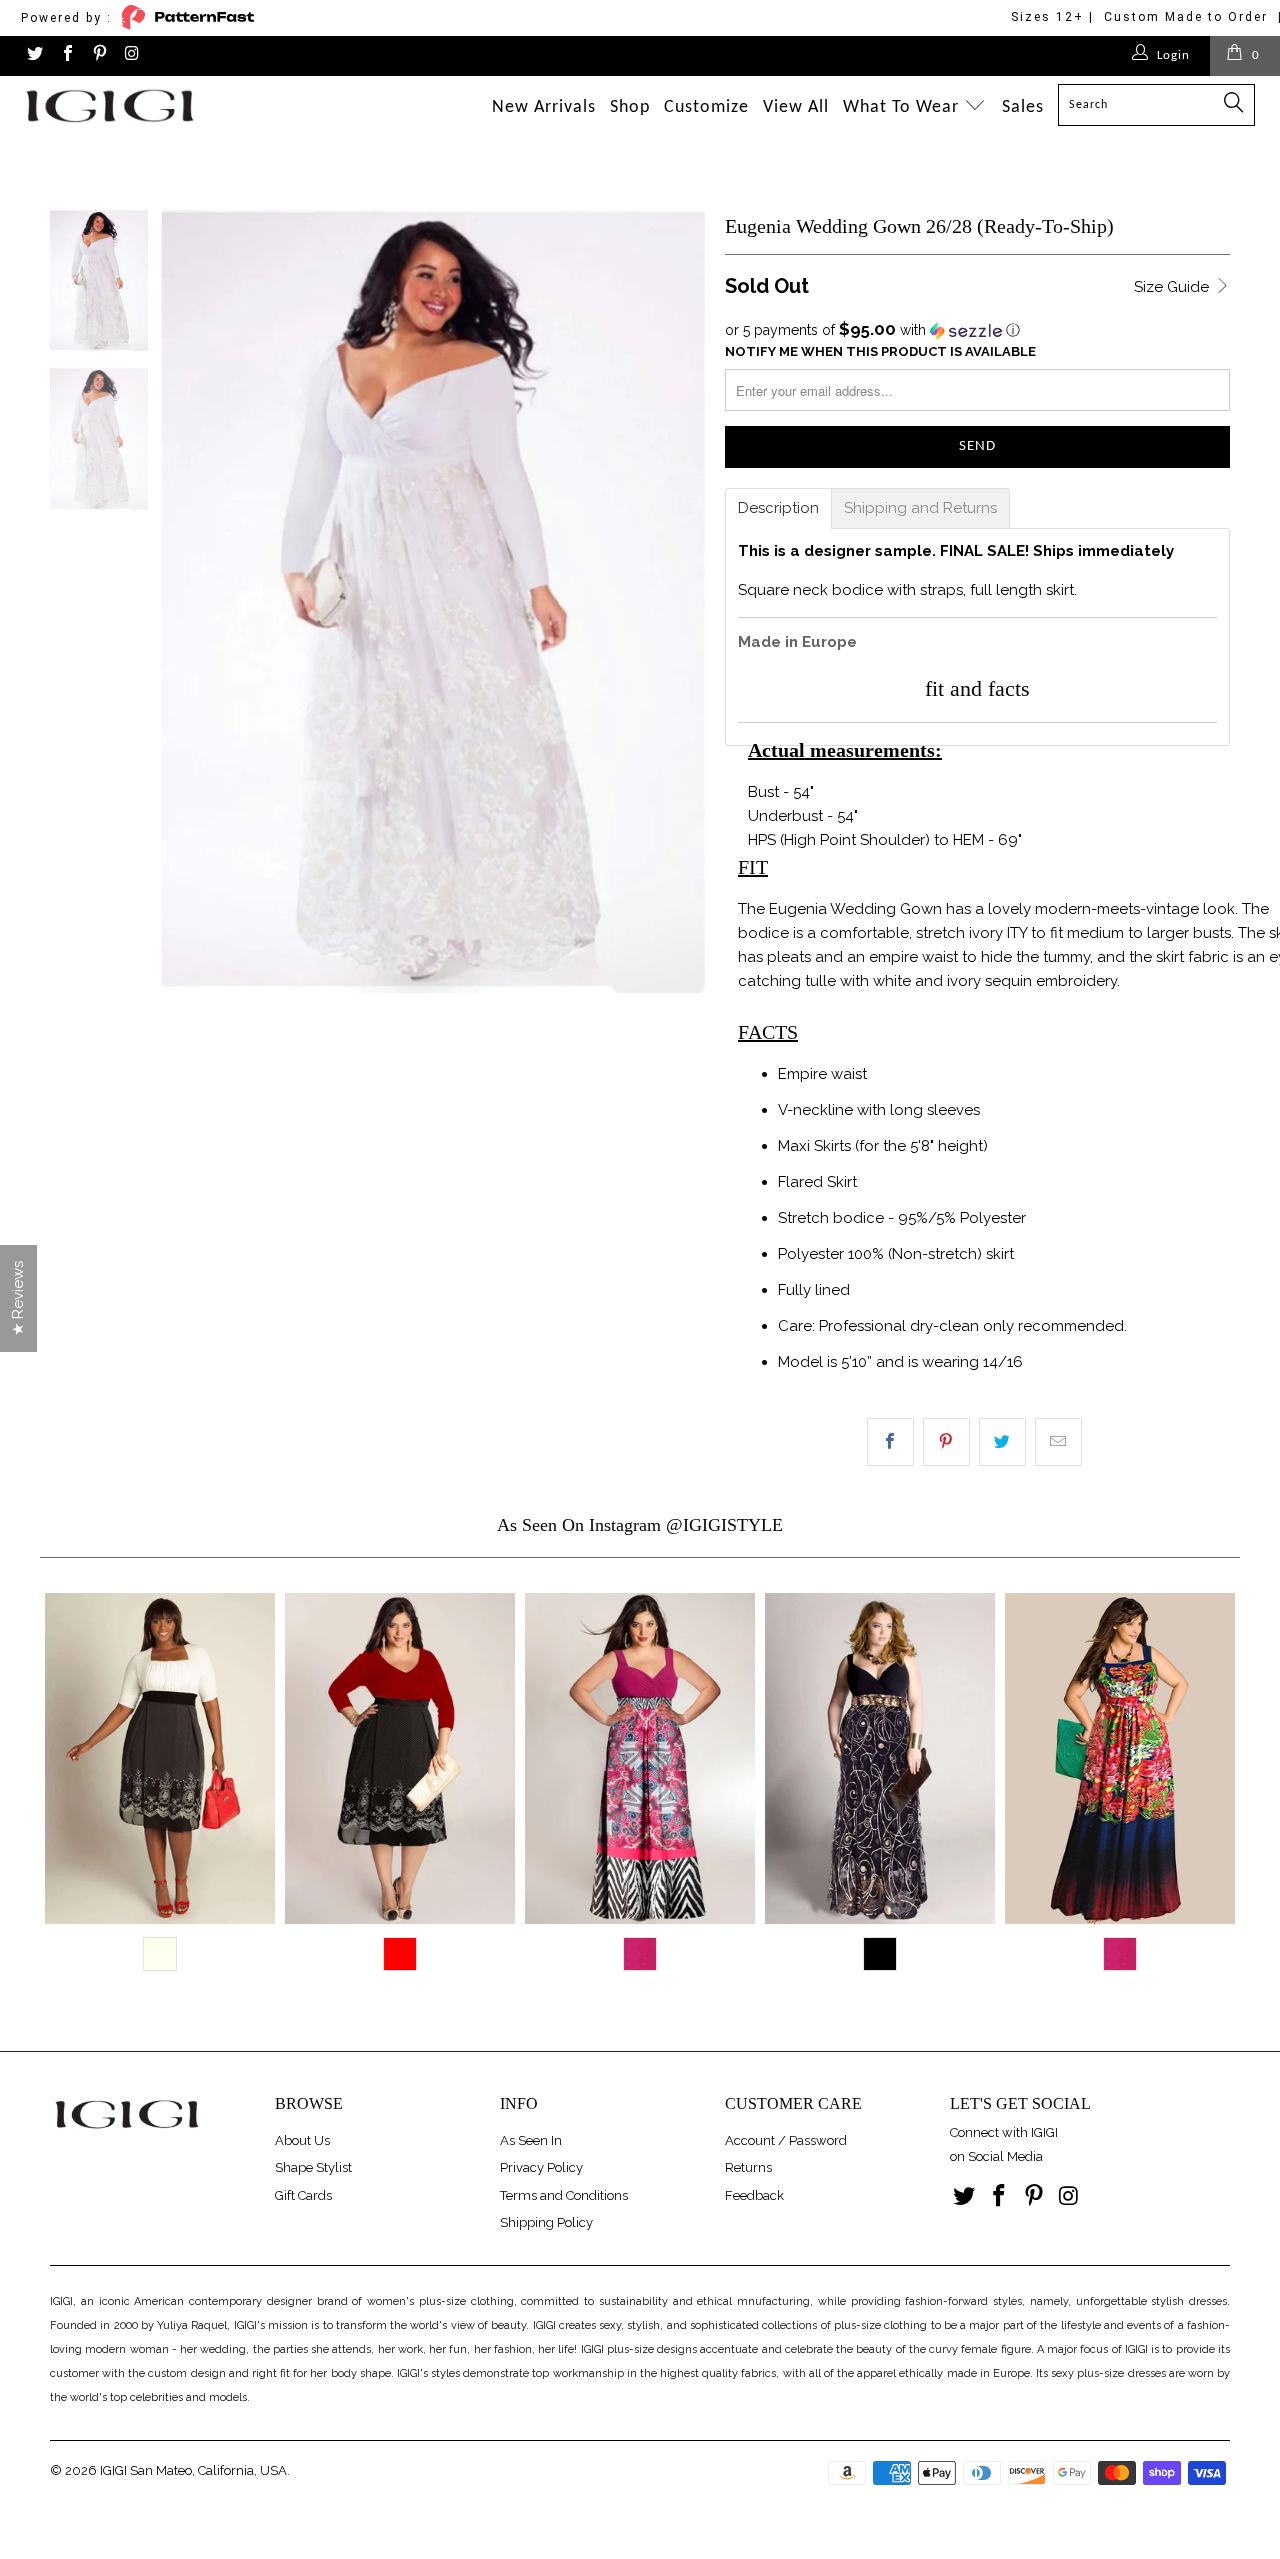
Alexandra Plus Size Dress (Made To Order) (880, 1758)
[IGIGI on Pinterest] (99, 55)
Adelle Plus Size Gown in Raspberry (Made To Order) (640, 1758)
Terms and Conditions (564, 2195)
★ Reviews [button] (18, 1298)
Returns (748, 2167)
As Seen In (531, 2140)
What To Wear (903, 107)
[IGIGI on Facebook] (66, 55)
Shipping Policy (546, 2222)
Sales (1023, 107)
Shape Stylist (313, 2167)
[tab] (778, 508)
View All (796, 107)
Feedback (754, 2195)
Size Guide (1173, 287)
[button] (977, 330)
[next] (1216, 1794)
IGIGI (113, 2470)
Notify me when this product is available (880, 351)
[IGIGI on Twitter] (34, 55)
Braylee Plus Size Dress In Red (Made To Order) (400, 1758)
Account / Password (786, 2140)
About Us (302, 2140)
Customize (706, 107)
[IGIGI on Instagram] (131, 55)
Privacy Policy (541, 2167)
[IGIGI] (112, 105)
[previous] (64, 1794)
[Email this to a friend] (1058, 1442)
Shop (630, 107)
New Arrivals (544, 107)
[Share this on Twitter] (1002, 1442)
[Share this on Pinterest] (946, 1442)
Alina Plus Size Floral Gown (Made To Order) (1120, 1758)
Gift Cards (303, 2195)
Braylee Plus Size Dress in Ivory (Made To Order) (160, 1758)
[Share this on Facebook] (890, 1442)
